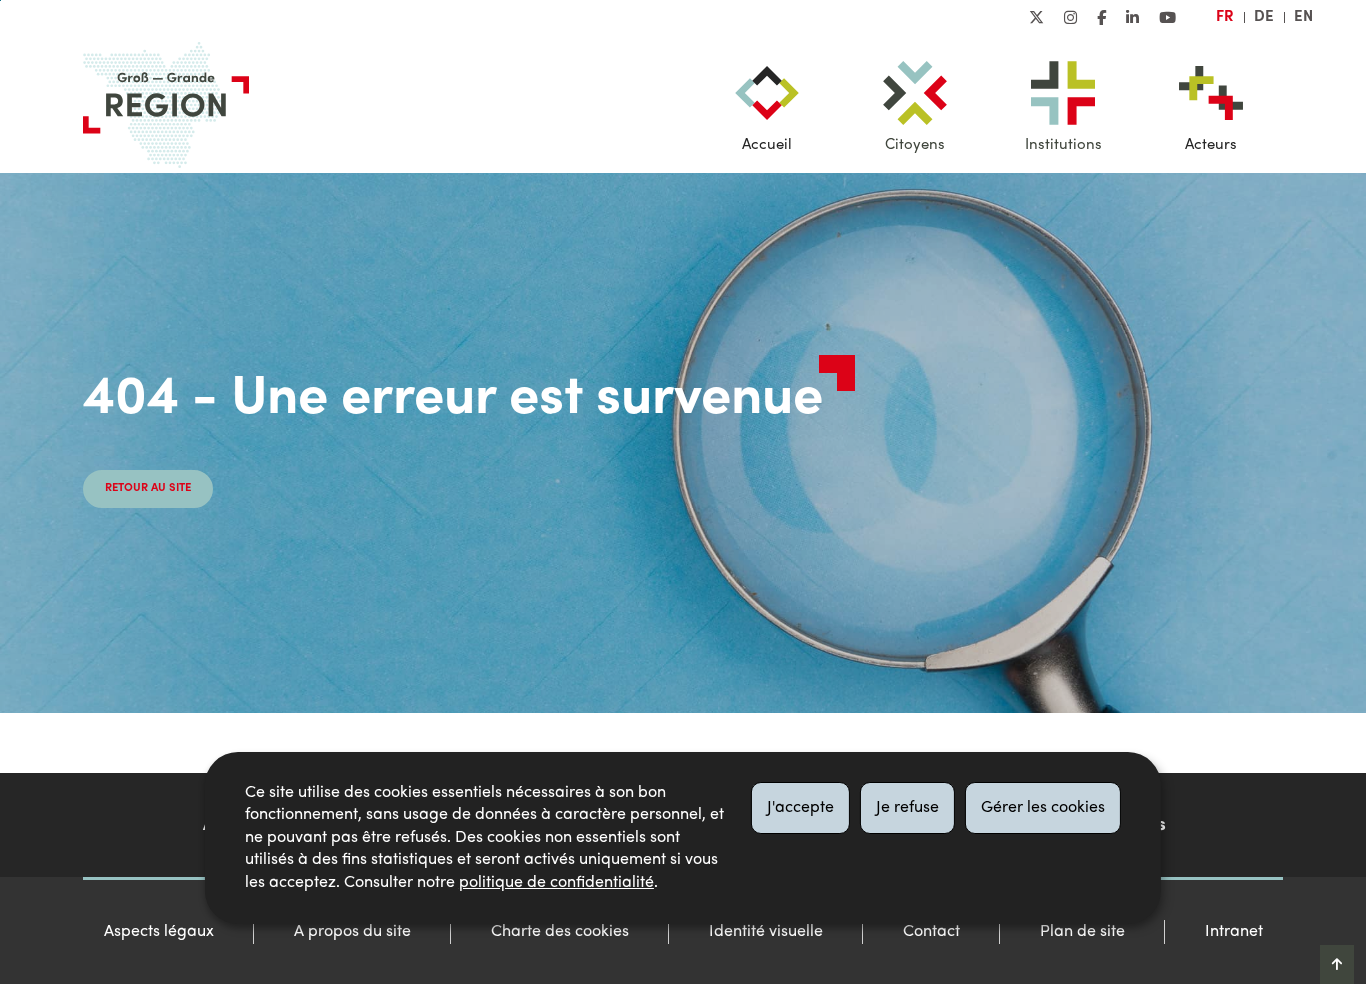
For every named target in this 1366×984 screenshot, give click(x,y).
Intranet (1234, 932)
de (1264, 17)
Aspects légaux (159, 932)
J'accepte (800, 808)
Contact (931, 932)
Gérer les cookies (1043, 808)
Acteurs (1211, 145)
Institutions (1063, 145)
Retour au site (148, 488)
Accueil (767, 145)
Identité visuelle (766, 932)
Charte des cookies (560, 932)
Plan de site (1082, 932)
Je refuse (907, 808)
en (1303, 17)
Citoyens (915, 145)
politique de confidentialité (556, 883)
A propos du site (352, 932)
